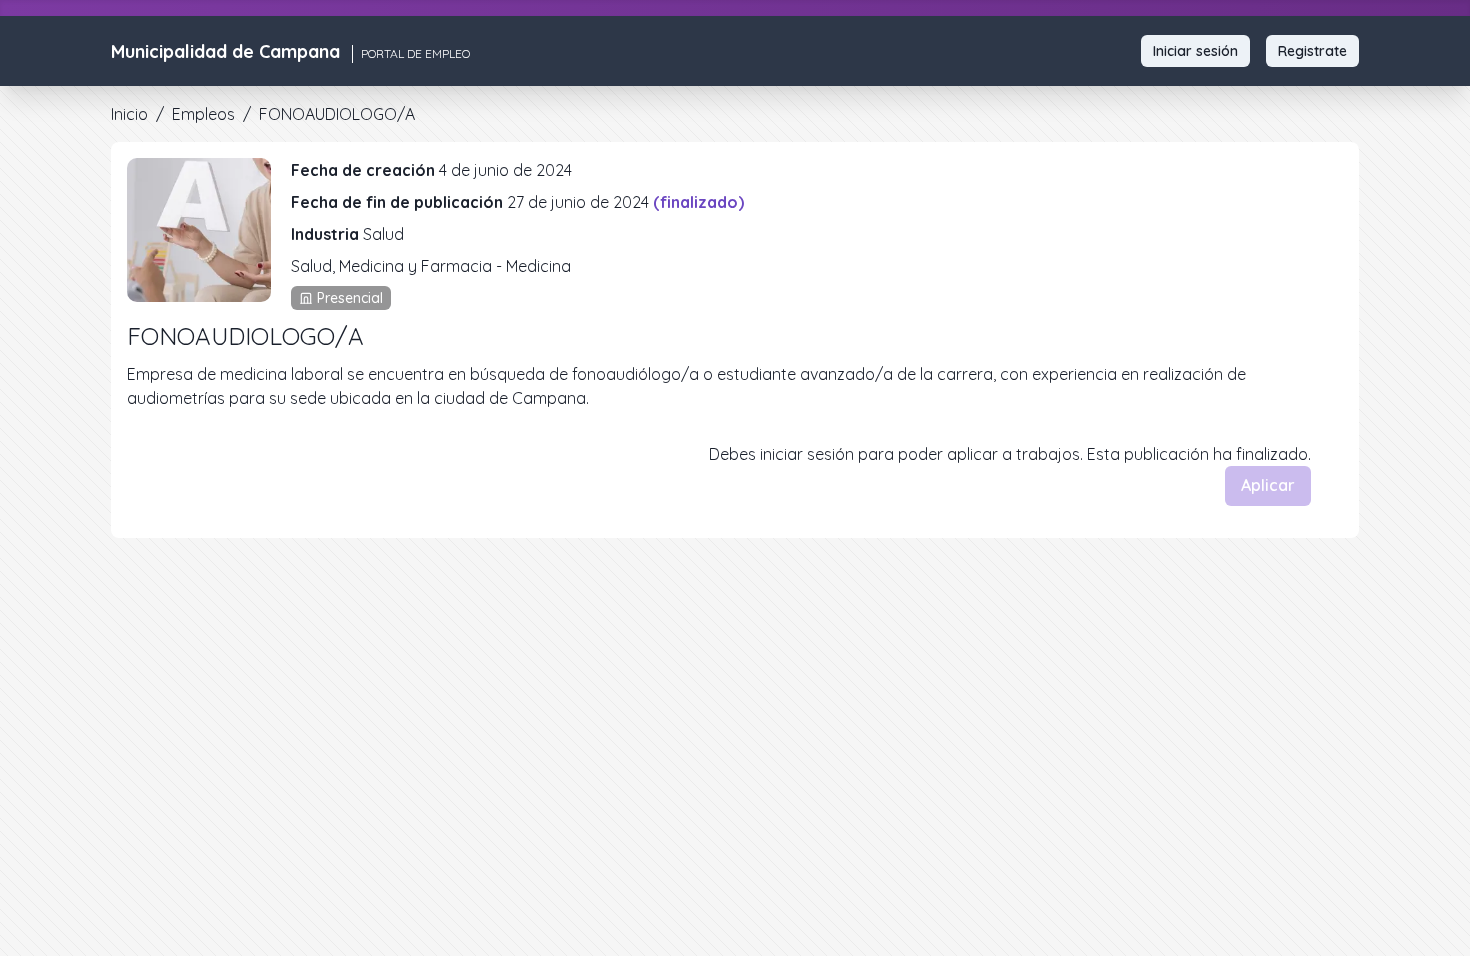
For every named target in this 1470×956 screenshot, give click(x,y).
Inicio (129, 114)
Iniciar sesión (1195, 51)
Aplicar (1268, 485)
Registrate (1312, 51)
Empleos (203, 114)
